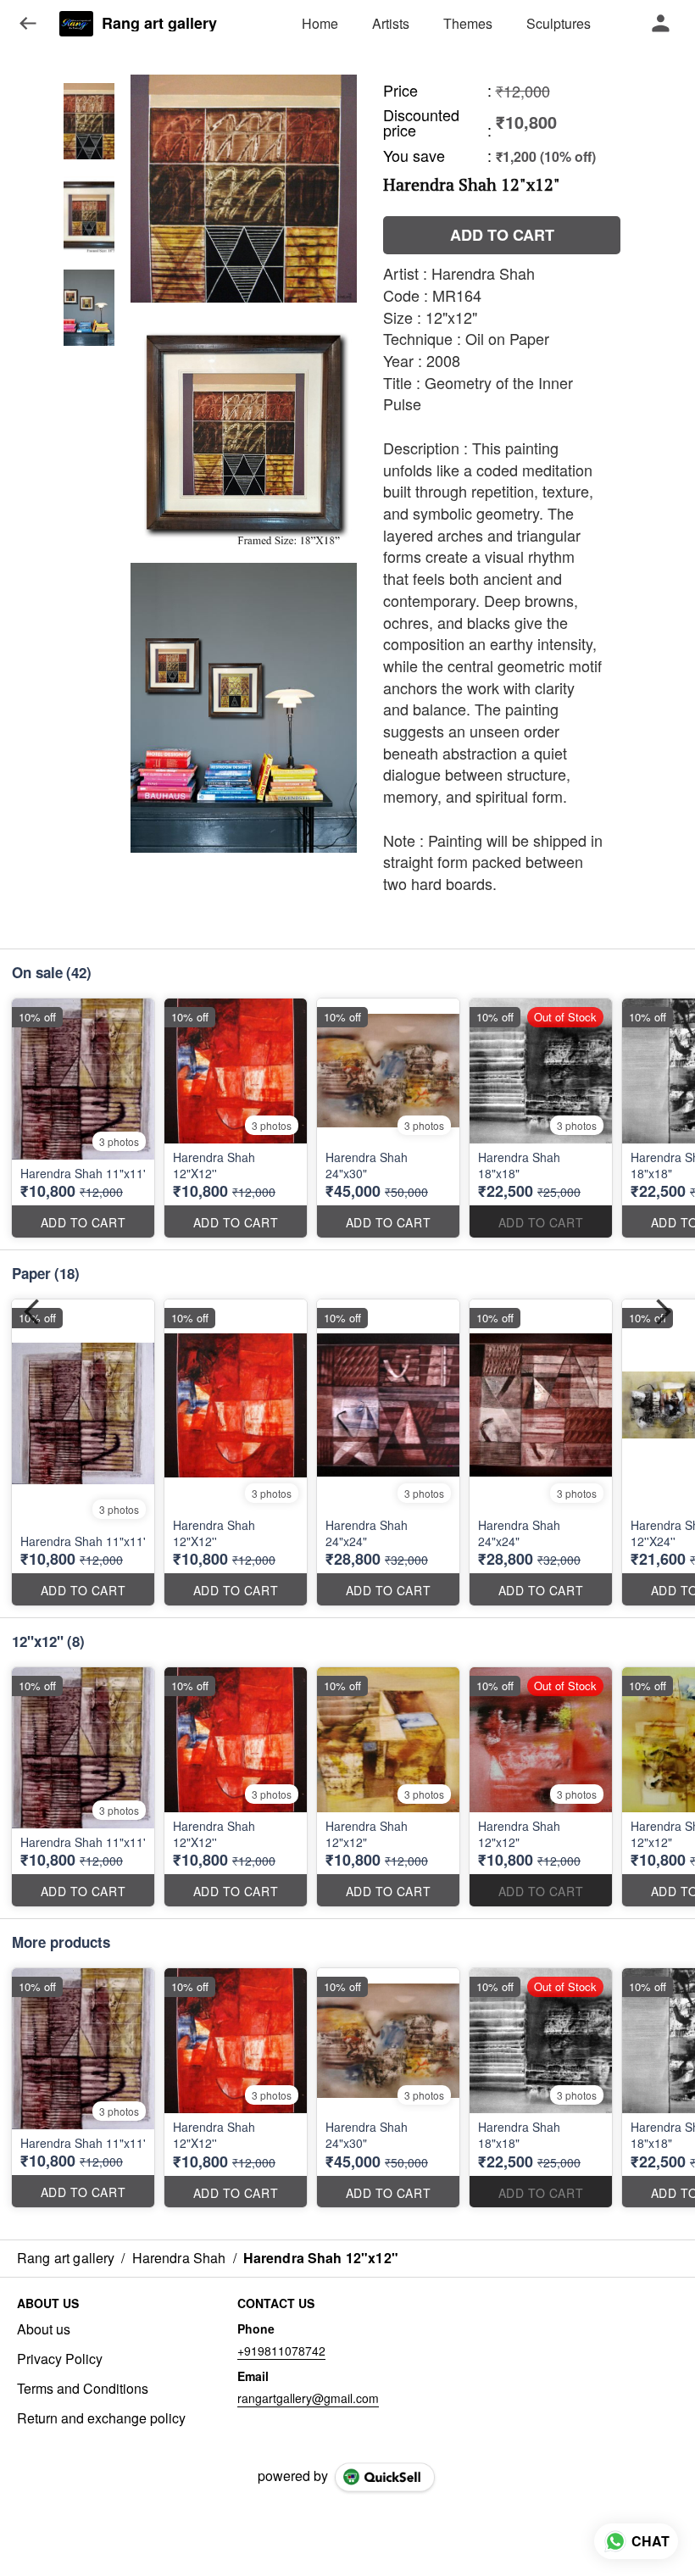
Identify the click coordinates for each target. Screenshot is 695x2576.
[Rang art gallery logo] (76, 24)
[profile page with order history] (661, 24)
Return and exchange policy (101, 2418)
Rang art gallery (159, 24)
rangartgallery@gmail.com (308, 2398)
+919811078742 (281, 2351)
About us (44, 2329)
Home (320, 23)
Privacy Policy (60, 2359)
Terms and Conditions (83, 2389)
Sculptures (559, 23)
